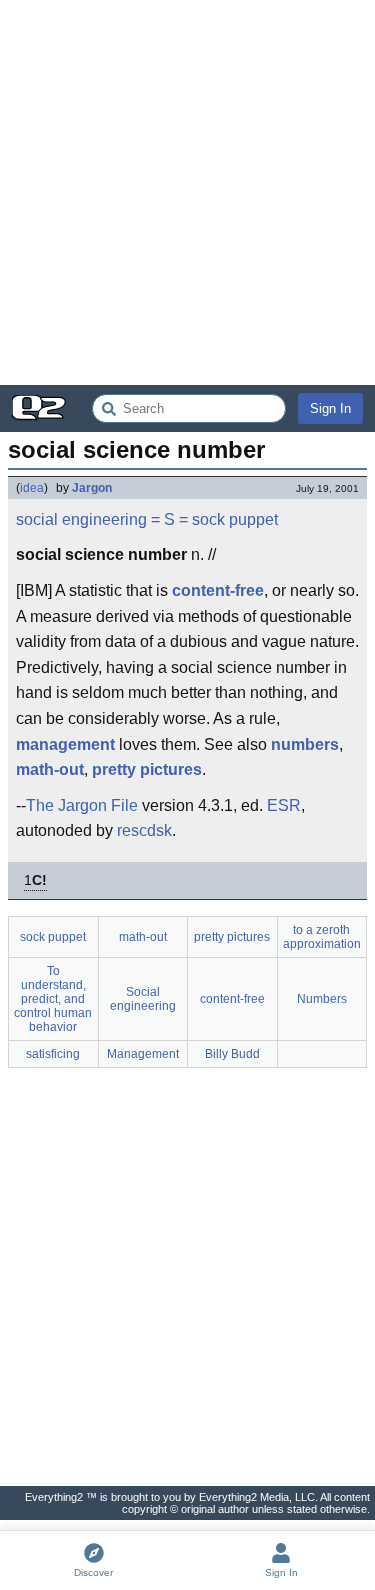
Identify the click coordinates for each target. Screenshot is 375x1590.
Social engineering (143, 999)
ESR (284, 805)
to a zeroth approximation (322, 937)
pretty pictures (147, 769)
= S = (169, 519)
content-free (218, 590)
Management (143, 1054)
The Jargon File (82, 805)
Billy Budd (232, 1054)
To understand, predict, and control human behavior (53, 999)
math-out (50, 769)
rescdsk (144, 830)
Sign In (330, 408)
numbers (305, 744)
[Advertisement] (187, 192)
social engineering (81, 519)
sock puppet (235, 519)
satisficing (53, 1054)
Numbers (322, 999)
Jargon (92, 488)
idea (32, 488)
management (65, 744)
